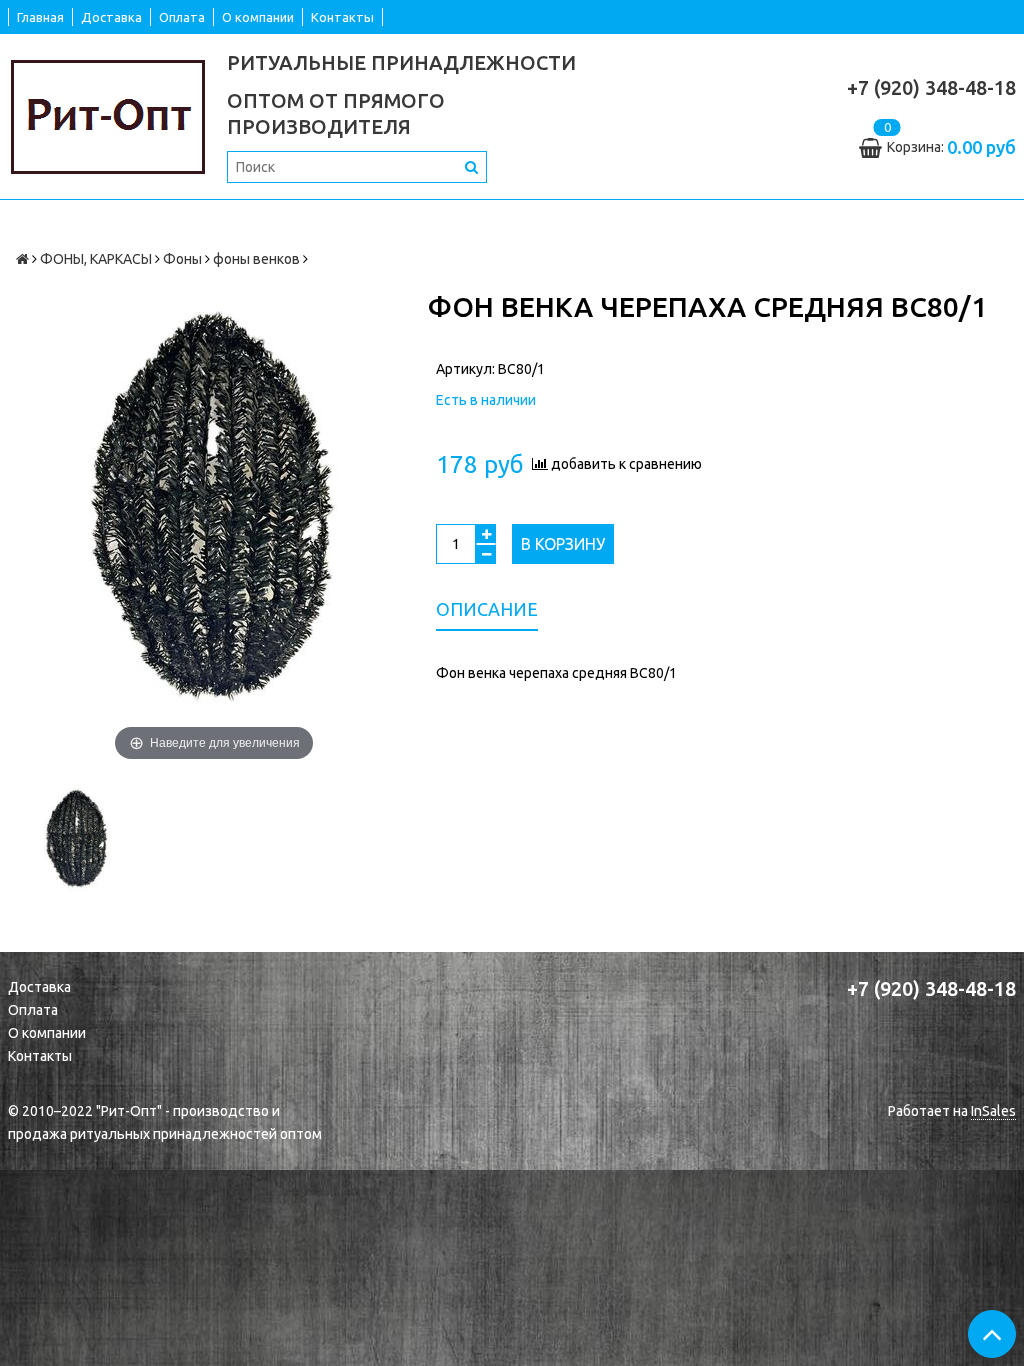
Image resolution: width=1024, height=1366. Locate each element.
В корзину (563, 544)
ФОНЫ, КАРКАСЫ (96, 259)
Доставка (111, 17)
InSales (993, 1111)
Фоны (182, 259)
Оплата (182, 17)
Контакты (342, 17)
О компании (258, 17)
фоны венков (256, 259)
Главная (40, 17)
